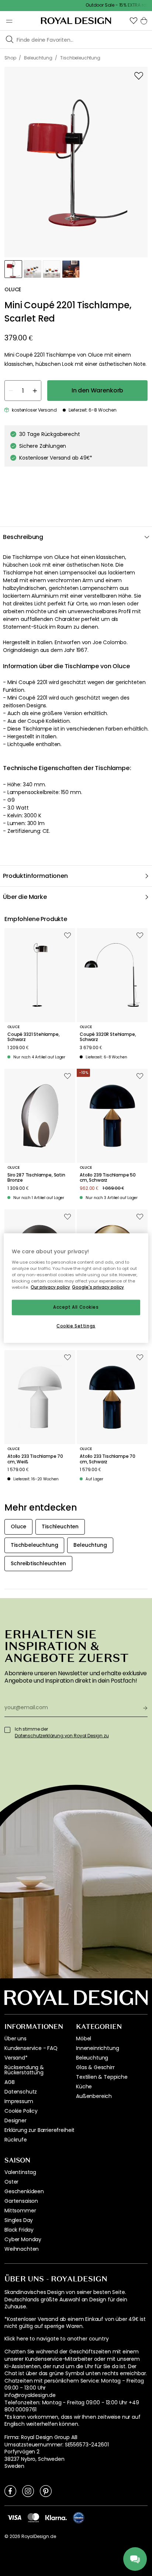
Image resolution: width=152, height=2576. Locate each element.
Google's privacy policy (98, 1287)
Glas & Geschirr (95, 2067)
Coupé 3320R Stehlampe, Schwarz (108, 1037)
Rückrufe (16, 2140)
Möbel (84, 2039)
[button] (134, 21)
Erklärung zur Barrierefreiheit (39, 2130)
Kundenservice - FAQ (31, 2048)
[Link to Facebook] (10, 2491)
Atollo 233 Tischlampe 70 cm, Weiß (35, 1459)
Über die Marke (25, 897)
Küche (84, 2086)
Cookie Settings (76, 1326)
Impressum (19, 2101)
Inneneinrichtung (97, 2048)
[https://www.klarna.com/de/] (56, 2517)
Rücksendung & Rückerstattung (24, 2070)
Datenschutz (21, 2092)
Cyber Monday (23, 2239)
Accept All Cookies (76, 1307)
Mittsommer (20, 2211)
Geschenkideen (24, 2191)
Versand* (16, 2058)
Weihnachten (22, 2249)
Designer (15, 2120)
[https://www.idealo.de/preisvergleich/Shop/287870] (79, 2518)
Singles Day (19, 2220)
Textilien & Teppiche (102, 2077)
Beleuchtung (92, 2058)
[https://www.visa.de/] (14, 2517)
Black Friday (19, 2230)
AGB (10, 2082)
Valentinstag (20, 2172)
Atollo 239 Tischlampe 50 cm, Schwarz (108, 1178)
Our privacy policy (50, 1287)
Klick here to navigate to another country (56, 2339)
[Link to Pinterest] (46, 2491)
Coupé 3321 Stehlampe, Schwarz (34, 1037)
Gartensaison (21, 2201)
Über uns (15, 2039)
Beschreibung (23, 537)
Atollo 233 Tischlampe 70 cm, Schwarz (108, 1459)
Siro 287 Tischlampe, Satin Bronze (36, 1178)
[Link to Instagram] (28, 2491)
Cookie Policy (21, 2111)
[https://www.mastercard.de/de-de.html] (33, 2518)
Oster (11, 2182)
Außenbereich (94, 2096)
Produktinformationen (35, 876)
